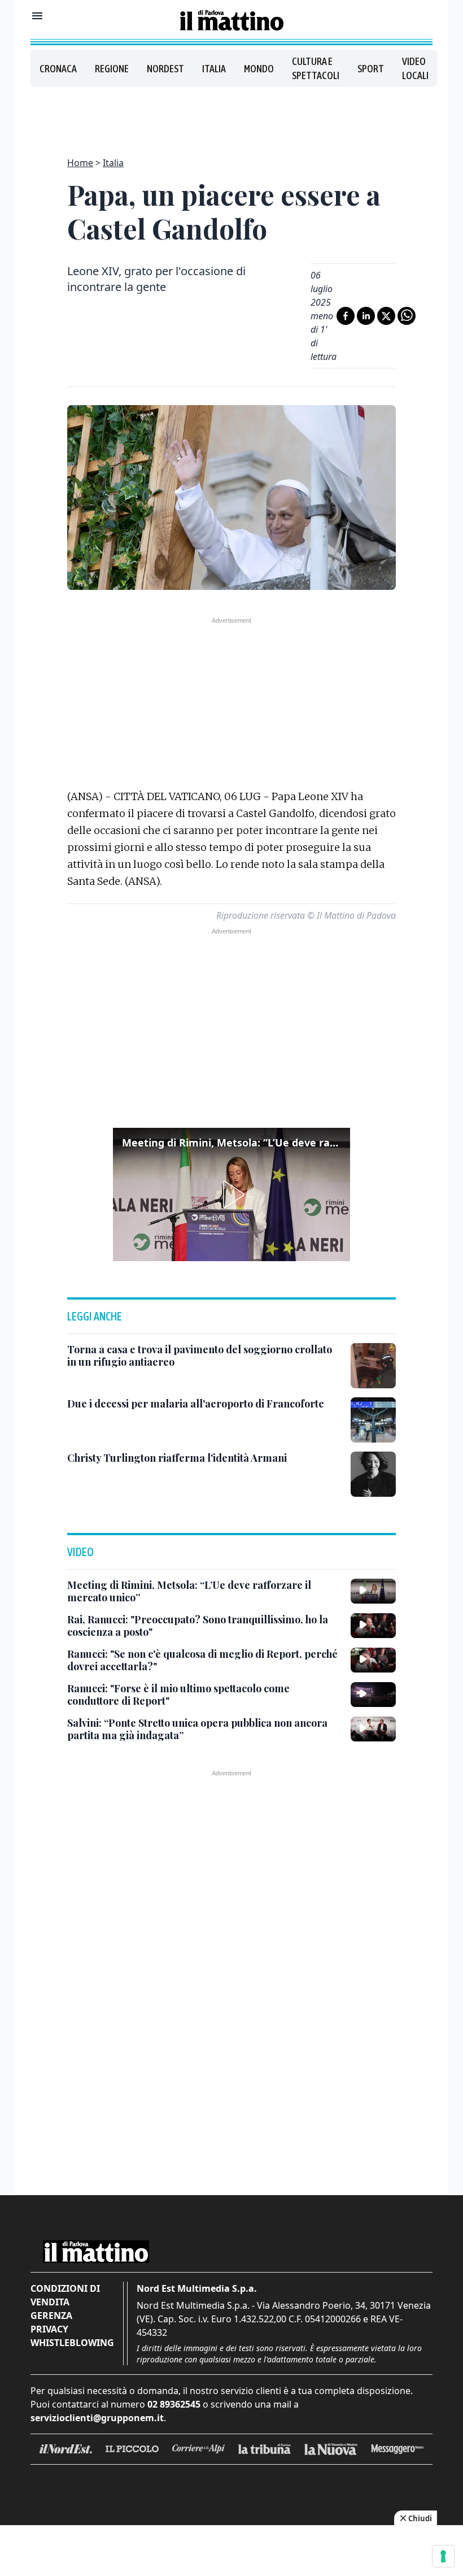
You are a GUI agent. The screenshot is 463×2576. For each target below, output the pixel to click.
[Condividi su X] (386, 316)
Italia (214, 69)
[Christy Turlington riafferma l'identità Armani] (373, 1474)
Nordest (165, 69)
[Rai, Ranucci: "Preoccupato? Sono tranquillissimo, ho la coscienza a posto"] (373, 1626)
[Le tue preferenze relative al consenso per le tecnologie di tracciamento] (443, 2556)
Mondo (259, 69)
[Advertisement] (231, 115)
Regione (112, 69)
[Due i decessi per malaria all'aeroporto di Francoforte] (373, 1420)
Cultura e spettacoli (316, 68)
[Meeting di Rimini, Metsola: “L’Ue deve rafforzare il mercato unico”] (373, 1591)
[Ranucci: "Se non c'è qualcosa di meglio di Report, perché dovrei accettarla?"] (373, 1660)
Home (80, 163)
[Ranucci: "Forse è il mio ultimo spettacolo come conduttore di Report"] (373, 1695)
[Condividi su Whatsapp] (407, 316)
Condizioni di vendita (65, 2295)
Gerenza (51, 2316)
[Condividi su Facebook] (346, 316)
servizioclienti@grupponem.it (97, 2418)
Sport (371, 69)
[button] (231, 1194)
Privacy (49, 2329)
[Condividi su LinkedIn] (366, 316)
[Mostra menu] (37, 16)
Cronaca (58, 69)
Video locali (415, 68)
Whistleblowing (72, 2343)
